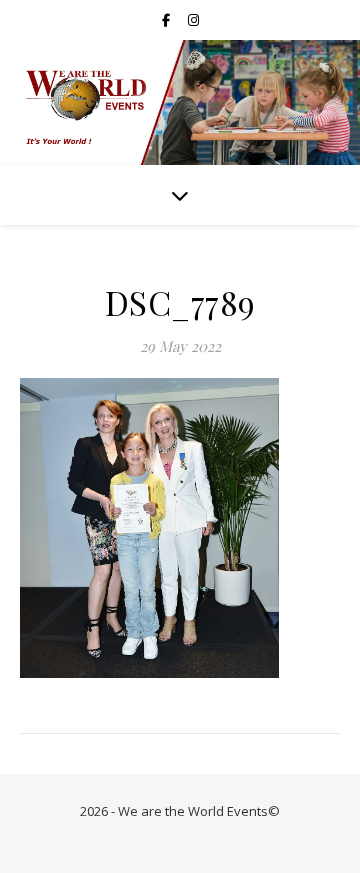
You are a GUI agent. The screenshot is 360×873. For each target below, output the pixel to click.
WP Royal (227, 835)
